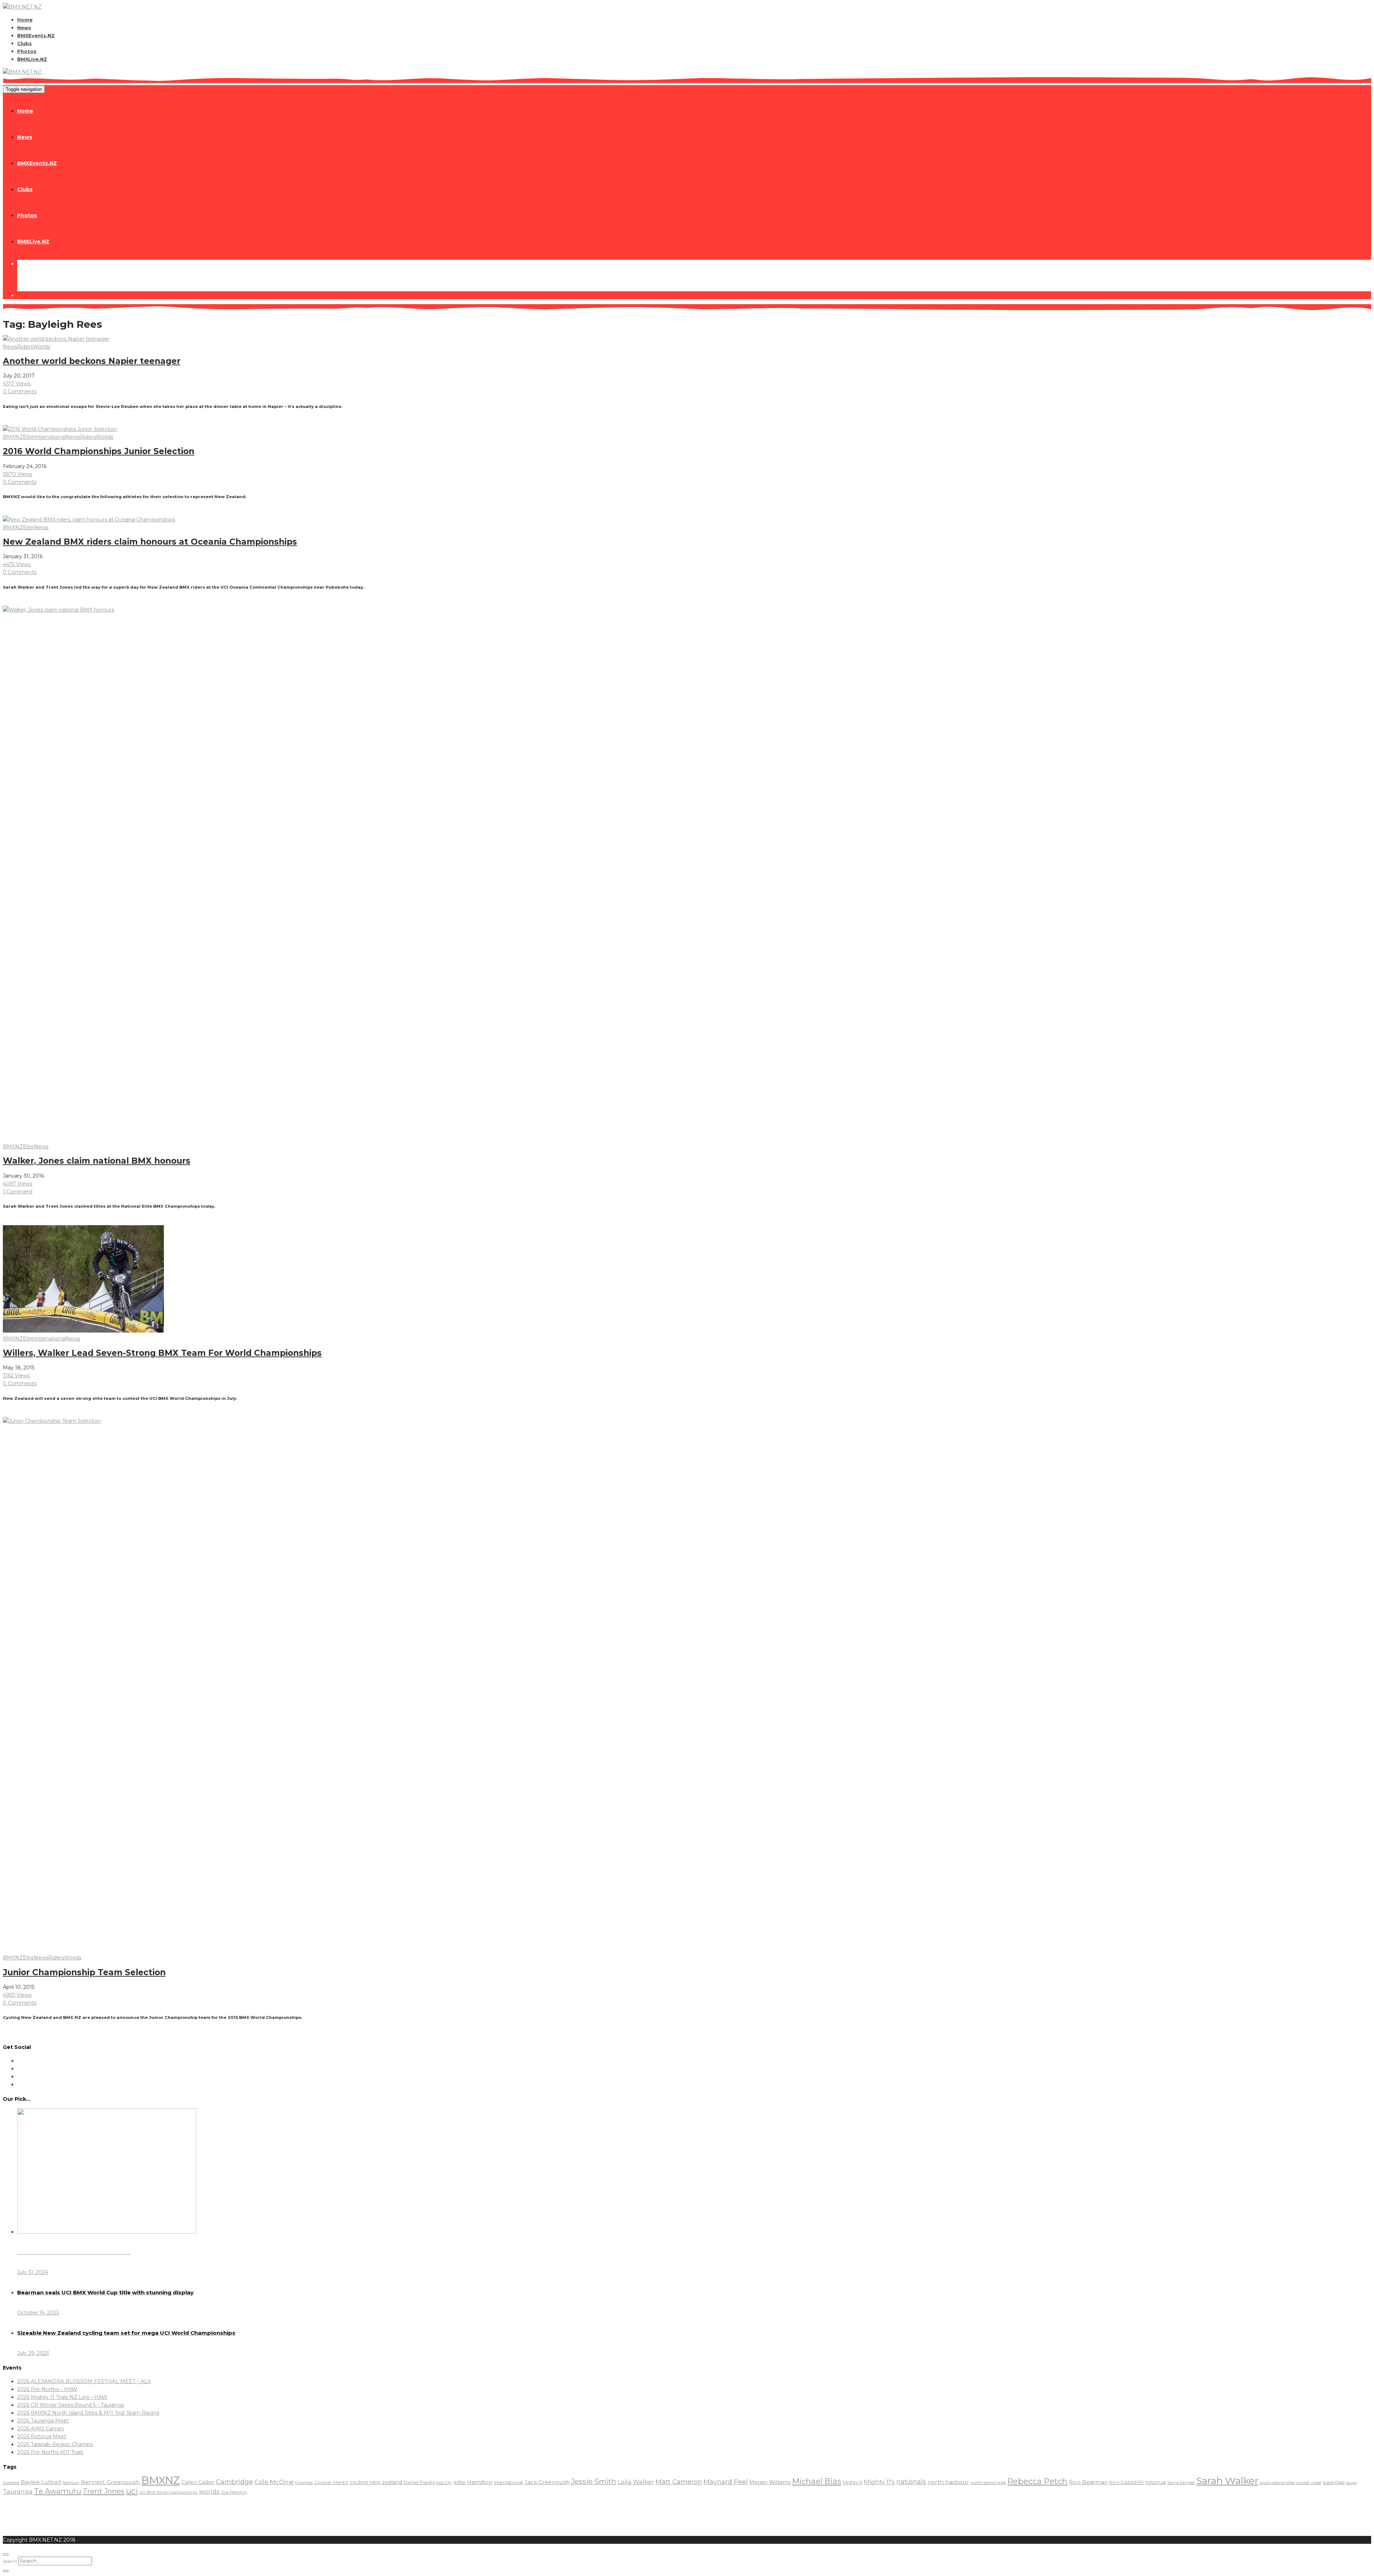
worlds (209, 2492)
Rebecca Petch (1037, 2481)
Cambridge (234, 2482)
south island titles (1277, 2483)
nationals (911, 2482)
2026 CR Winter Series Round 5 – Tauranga (70, 2405)
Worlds (42, 347)
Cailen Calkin (198, 2482)
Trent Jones (104, 2491)
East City (444, 2483)
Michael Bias (817, 2481)
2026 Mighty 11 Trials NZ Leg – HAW (62, 2397)
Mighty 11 (852, 2482)
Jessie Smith (594, 2482)
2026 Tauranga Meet (43, 2421)
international (508, 2482)
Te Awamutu (58, 2491)
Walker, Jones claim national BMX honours (97, 1161)
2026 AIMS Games (40, 2429)
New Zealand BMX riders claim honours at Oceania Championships (150, 542)
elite (460, 2482)
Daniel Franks (419, 2482)
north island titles (988, 2482)
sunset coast (1309, 2482)
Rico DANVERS (1127, 2482)
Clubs (25, 43)
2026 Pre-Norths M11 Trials (50, 2452)
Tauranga (18, 2491)
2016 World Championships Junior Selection (99, 451)
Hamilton (480, 2482)
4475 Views (17, 564)
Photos (27, 51)
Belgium (71, 2483)
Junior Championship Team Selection (84, 1972)
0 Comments (20, 391)
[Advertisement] (133, 2513)
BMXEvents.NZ (36, 35)
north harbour (948, 2482)
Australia (11, 2483)
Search (10, 2561)
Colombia (304, 2483)
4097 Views (18, 1184)
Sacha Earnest (1181, 2483)
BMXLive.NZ (32, 59)
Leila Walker (636, 2482)
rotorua (1156, 2482)
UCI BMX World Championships (168, 2492)
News (24, 28)
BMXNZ (13, 437)
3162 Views (16, 1375)
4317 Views (17, 384)
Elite (28, 437)
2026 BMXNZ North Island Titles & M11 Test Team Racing (88, 2413)
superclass (1334, 2482)
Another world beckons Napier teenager (92, 361)
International (50, 437)
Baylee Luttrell (41, 2482)
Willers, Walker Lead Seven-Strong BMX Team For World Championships (162, 1353)
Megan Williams (770, 2482)
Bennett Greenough (110, 2482)
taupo (1351, 2483)
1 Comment (18, 1192)
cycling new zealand (376, 2482)
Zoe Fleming (234, 2492)
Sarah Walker (1227, 2481)
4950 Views (17, 1995)
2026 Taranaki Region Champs (55, 2444)
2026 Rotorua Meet (42, 2436)
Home (25, 20)
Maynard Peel (726, 2482)
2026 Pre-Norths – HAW (47, 2389)
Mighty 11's (879, 2482)
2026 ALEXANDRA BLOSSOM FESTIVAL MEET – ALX (84, 2381)
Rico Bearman (1088, 2482)
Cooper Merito (331, 2482)
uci (132, 2491)
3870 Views (18, 474)
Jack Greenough (547, 2482)
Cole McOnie (274, 2482)
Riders (25, 347)
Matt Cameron (679, 2482)
